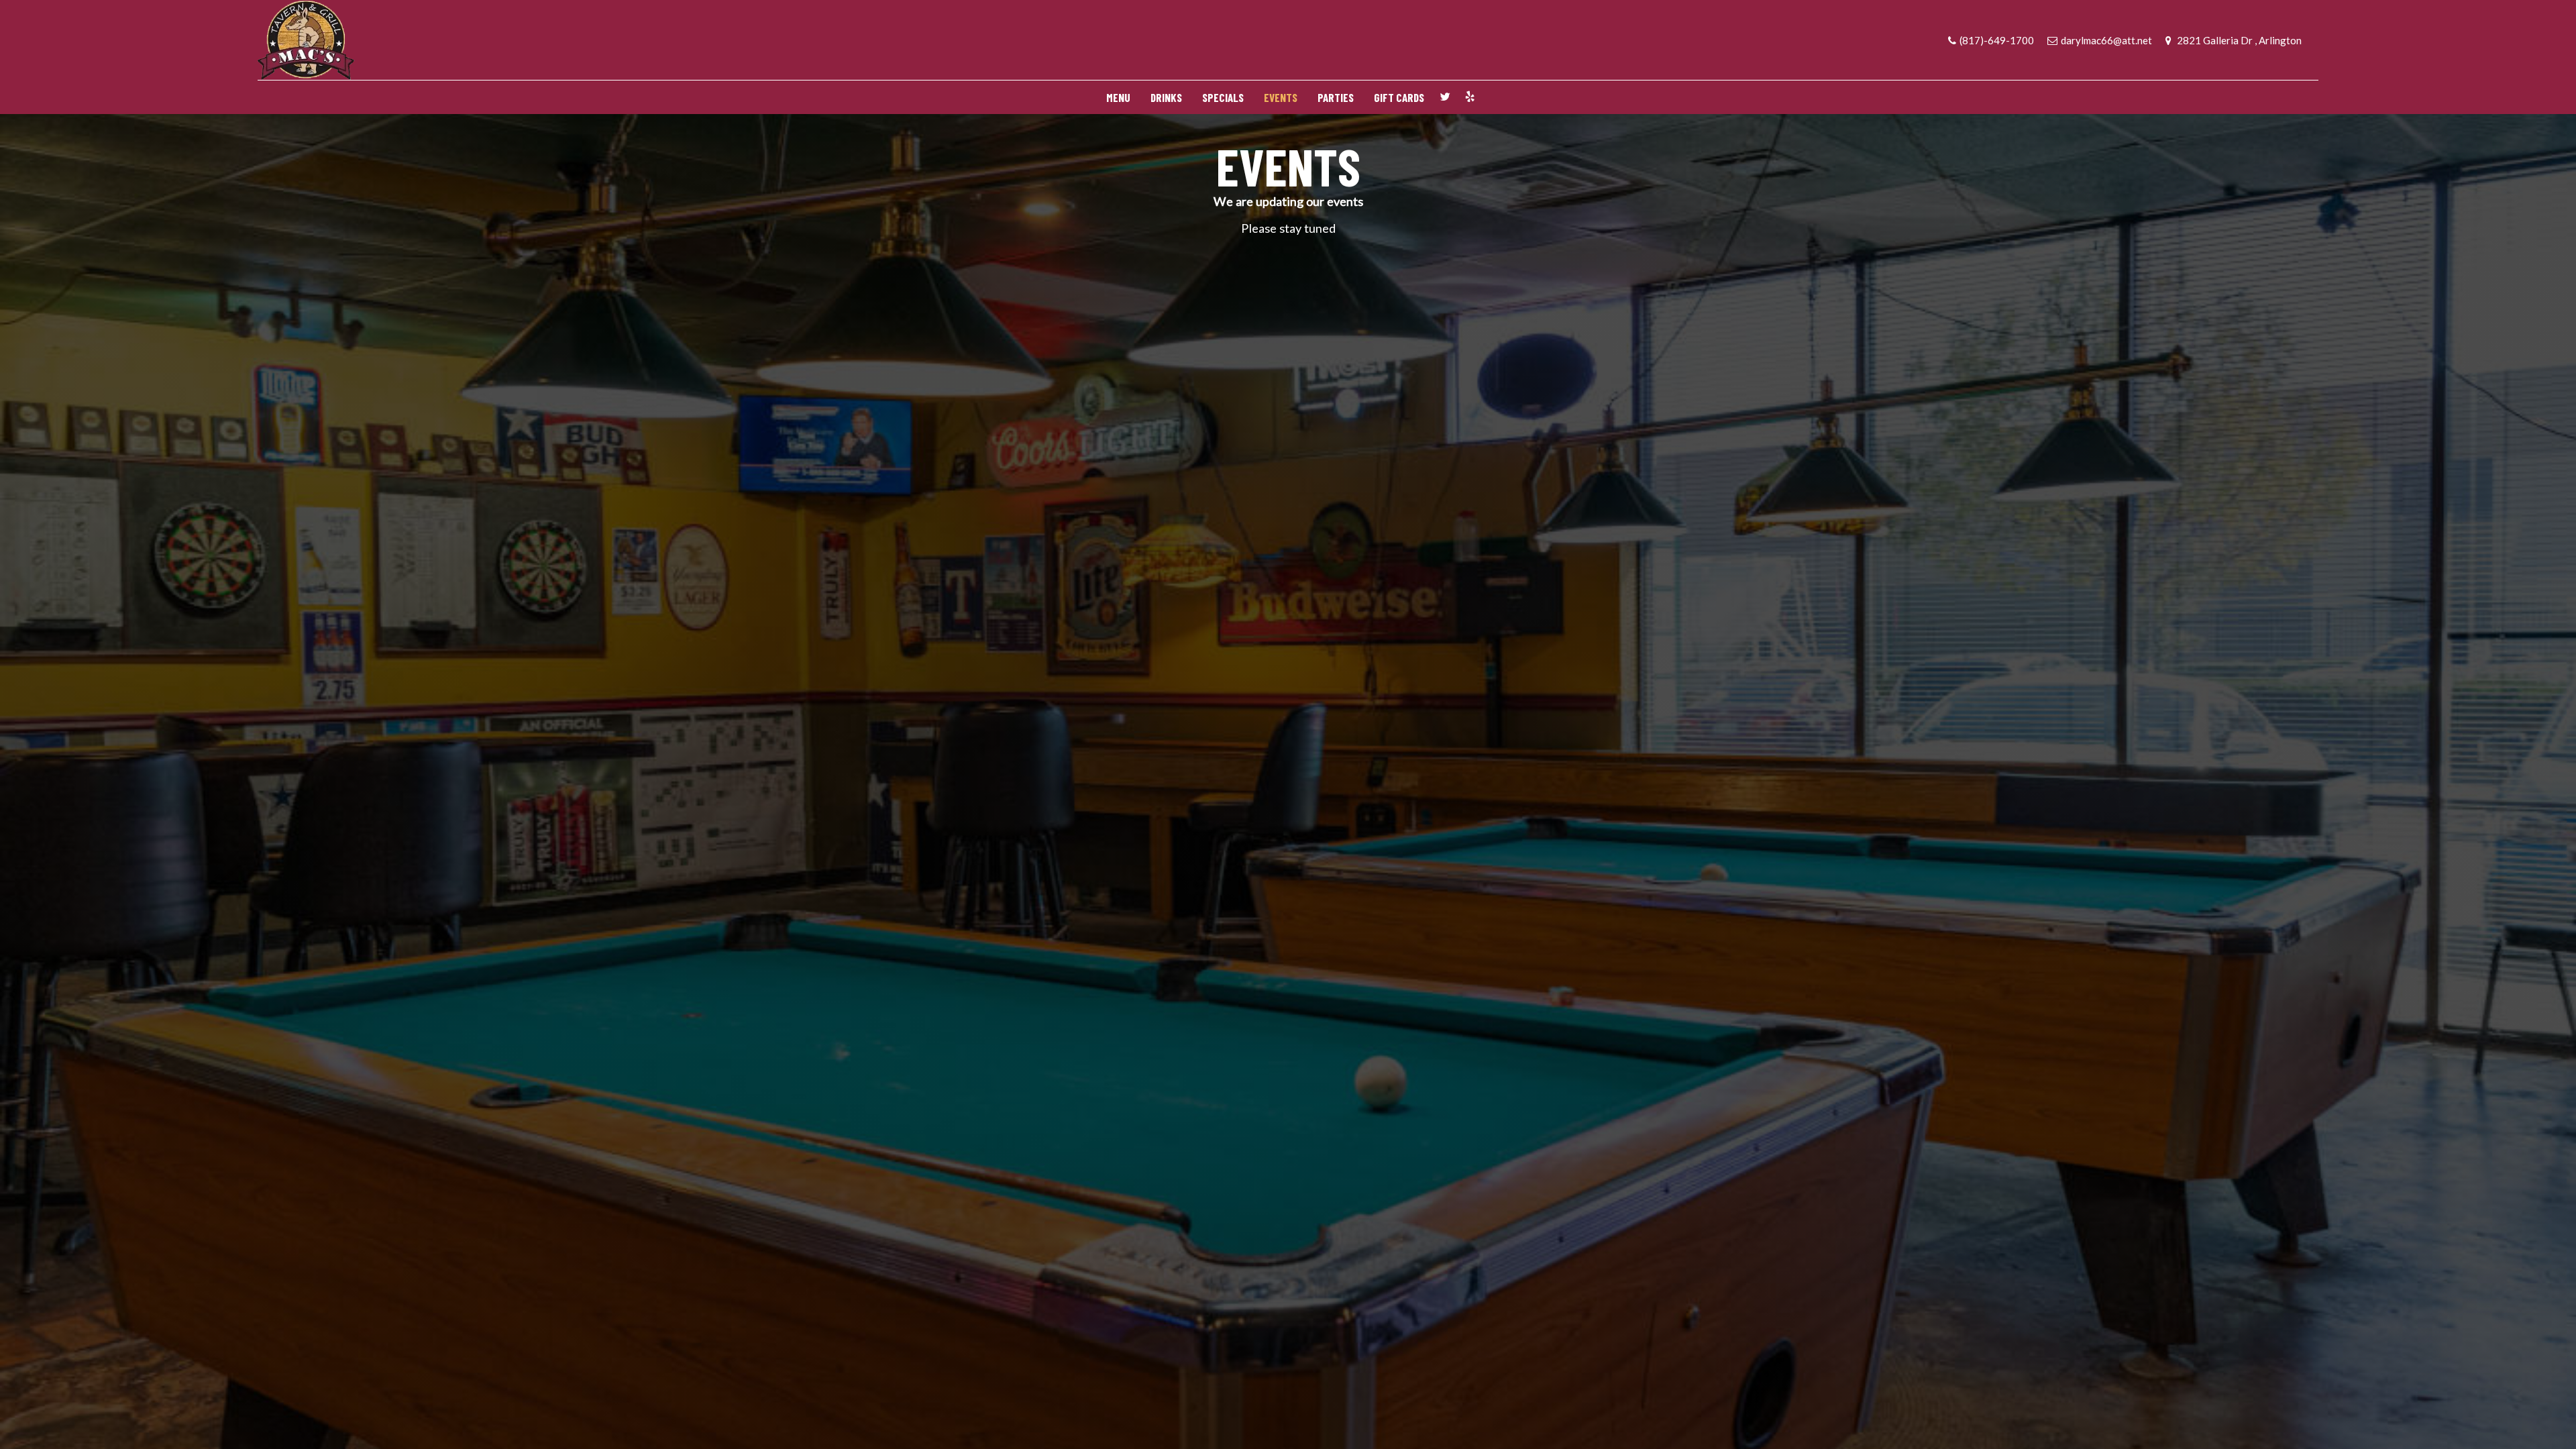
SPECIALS (1223, 97)
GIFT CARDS (1399, 97)
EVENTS (1281, 97)
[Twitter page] (1445, 97)
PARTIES (1336, 97)
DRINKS (1166, 97)
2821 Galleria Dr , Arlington (2238, 40)
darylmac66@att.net (2106, 40)
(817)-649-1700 (1997, 40)
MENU (1118, 97)
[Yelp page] (1470, 97)
